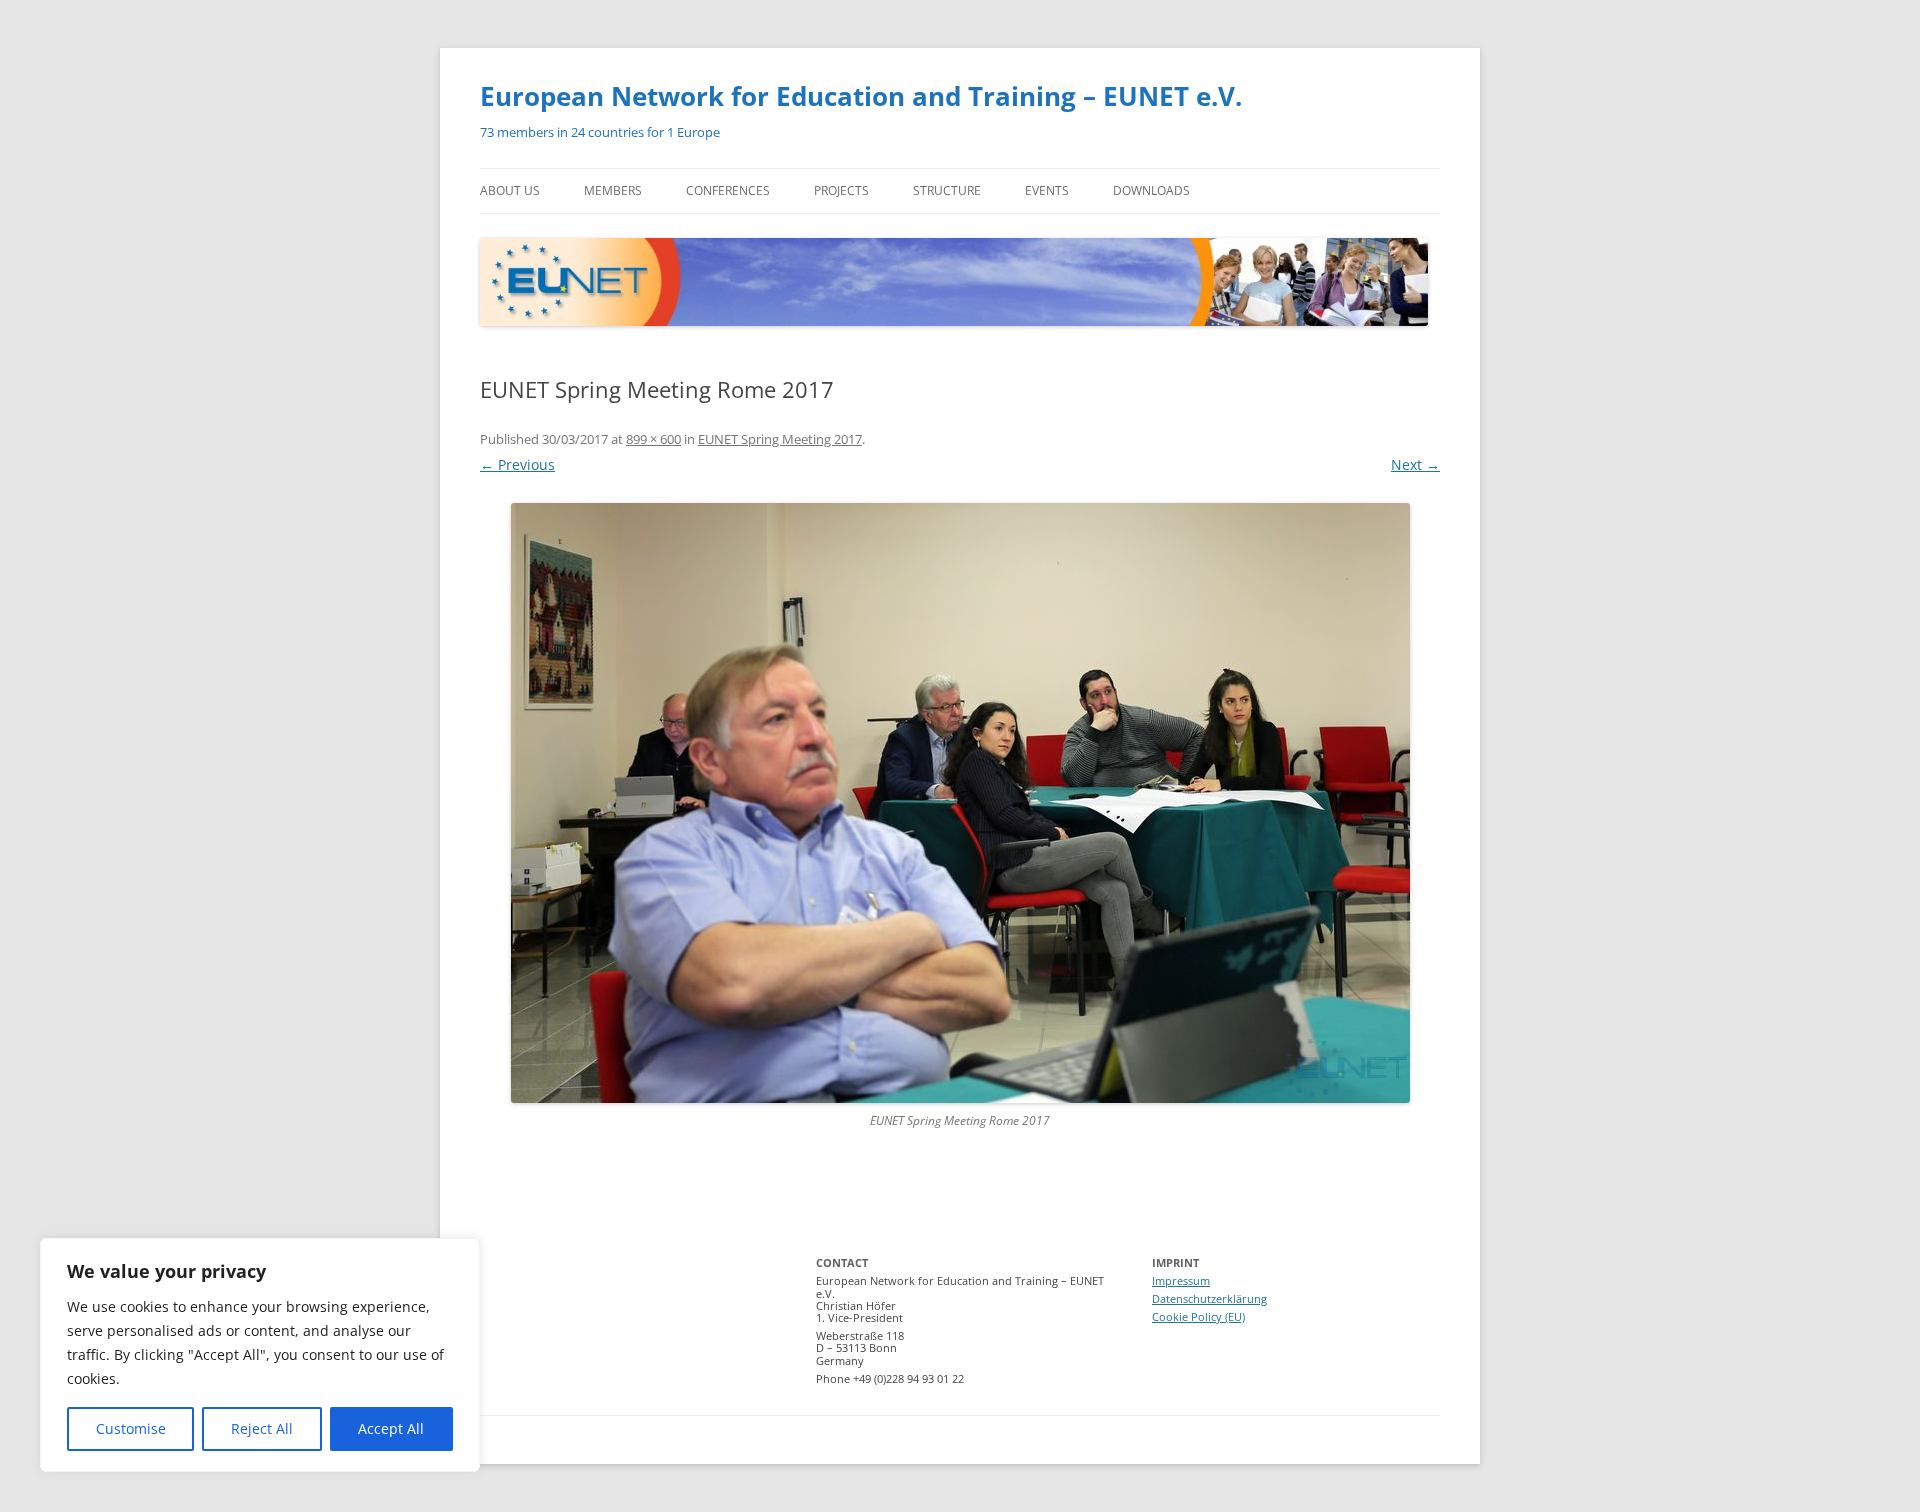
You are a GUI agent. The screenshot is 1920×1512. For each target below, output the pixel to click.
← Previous (517, 464)
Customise (131, 1428)
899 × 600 (653, 439)
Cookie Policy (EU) (1198, 1316)
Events (1047, 190)
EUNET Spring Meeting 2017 (780, 439)
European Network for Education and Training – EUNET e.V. (861, 96)
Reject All (262, 1428)
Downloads (1151, 190)
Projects (841, 190)
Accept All (391, 1428)
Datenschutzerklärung (1209, 1298)
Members (613, 190)
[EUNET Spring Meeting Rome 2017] (960, 803)
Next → (1415, 464)
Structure (947, 190)
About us (510, 190)
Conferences (728, 190)
